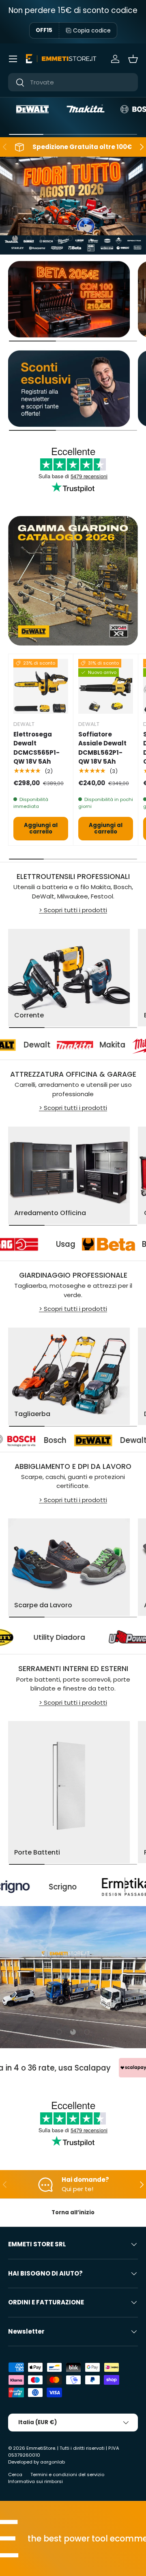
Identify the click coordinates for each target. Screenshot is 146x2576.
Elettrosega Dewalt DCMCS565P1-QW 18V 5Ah (36, 748)
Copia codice (92, 30)
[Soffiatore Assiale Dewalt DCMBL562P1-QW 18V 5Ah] (106, 686)
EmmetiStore (41, 2448)
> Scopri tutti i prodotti (73, 910)
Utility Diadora (91, 1637)
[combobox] (73, 82)
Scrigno (18, 1887)
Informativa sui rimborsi (35, 2481)
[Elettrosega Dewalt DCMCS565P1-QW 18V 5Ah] (41, 686)
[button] (133, 59)
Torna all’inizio (73, 2212)
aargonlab (53, 2462)
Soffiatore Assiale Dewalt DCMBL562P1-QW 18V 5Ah (102, 748)
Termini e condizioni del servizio (67, 2475)
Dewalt (87, 1440)
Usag (94, 1244)
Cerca (15, 2475)
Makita (86, 1045)
